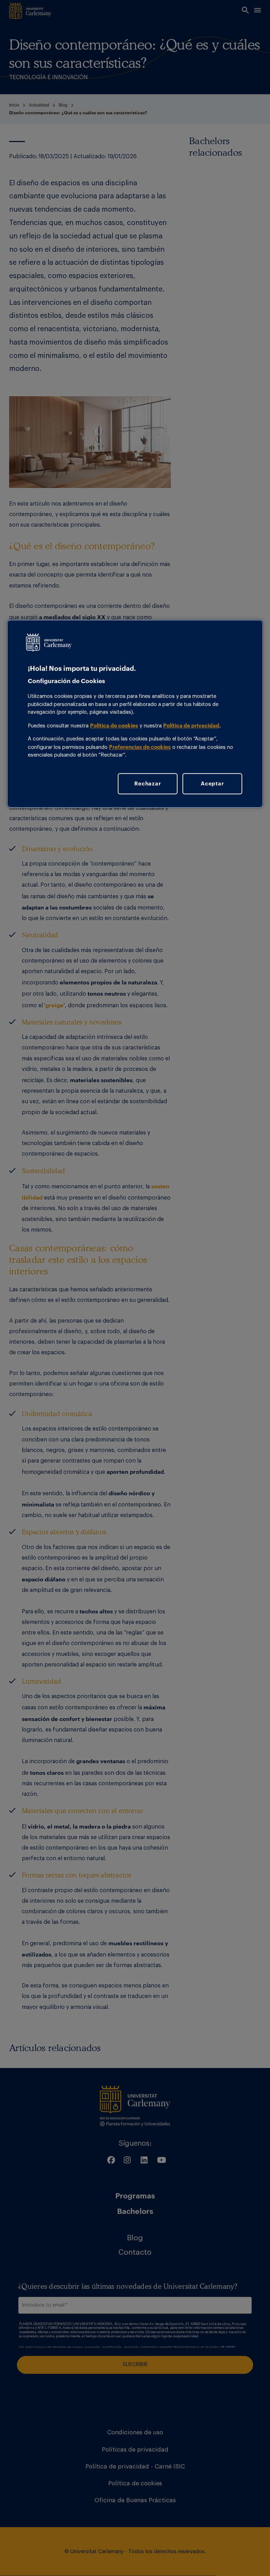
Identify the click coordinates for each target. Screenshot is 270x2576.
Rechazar (147, 784)
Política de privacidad (191, 725)
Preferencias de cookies (140, 747)
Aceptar (212, 784)
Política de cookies (114, 725)
